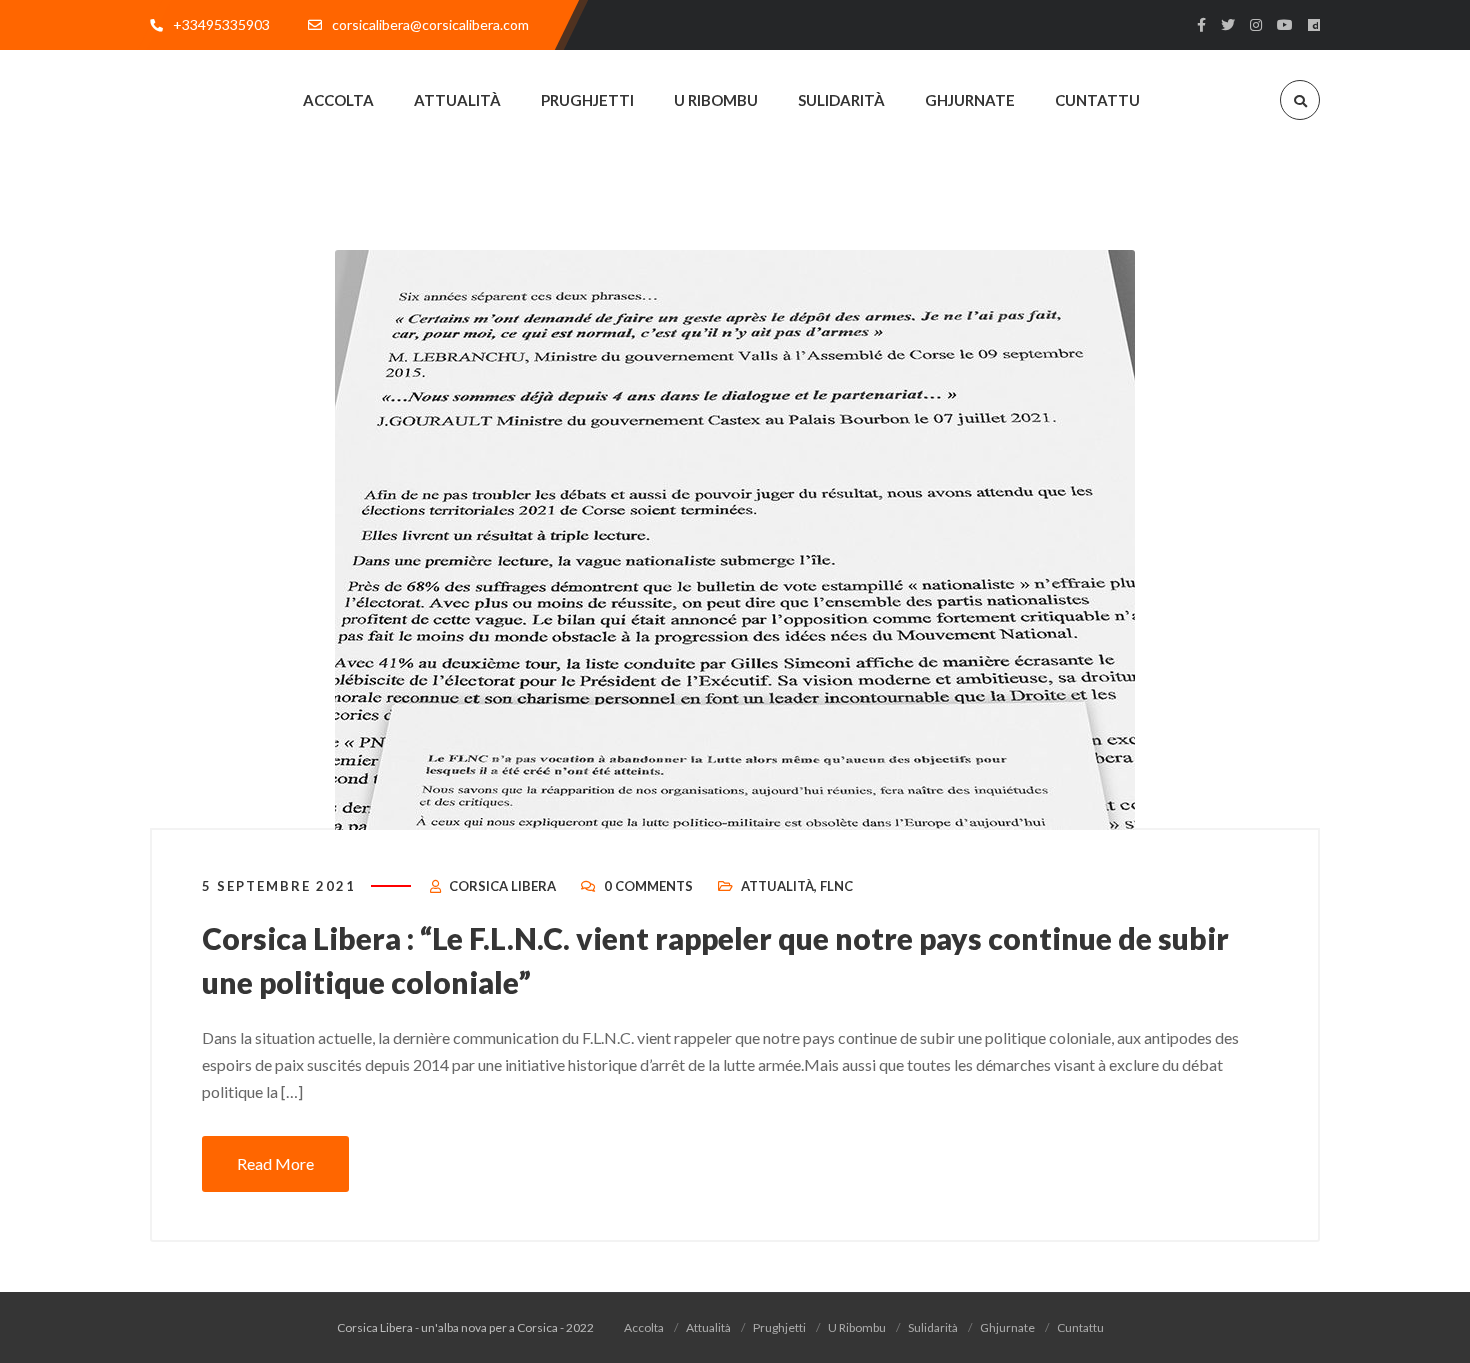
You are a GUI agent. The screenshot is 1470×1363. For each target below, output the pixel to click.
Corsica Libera (502, 886)
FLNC (836, 886)
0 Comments (648, 886)
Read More (275, 1163)
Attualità (777, 886)
